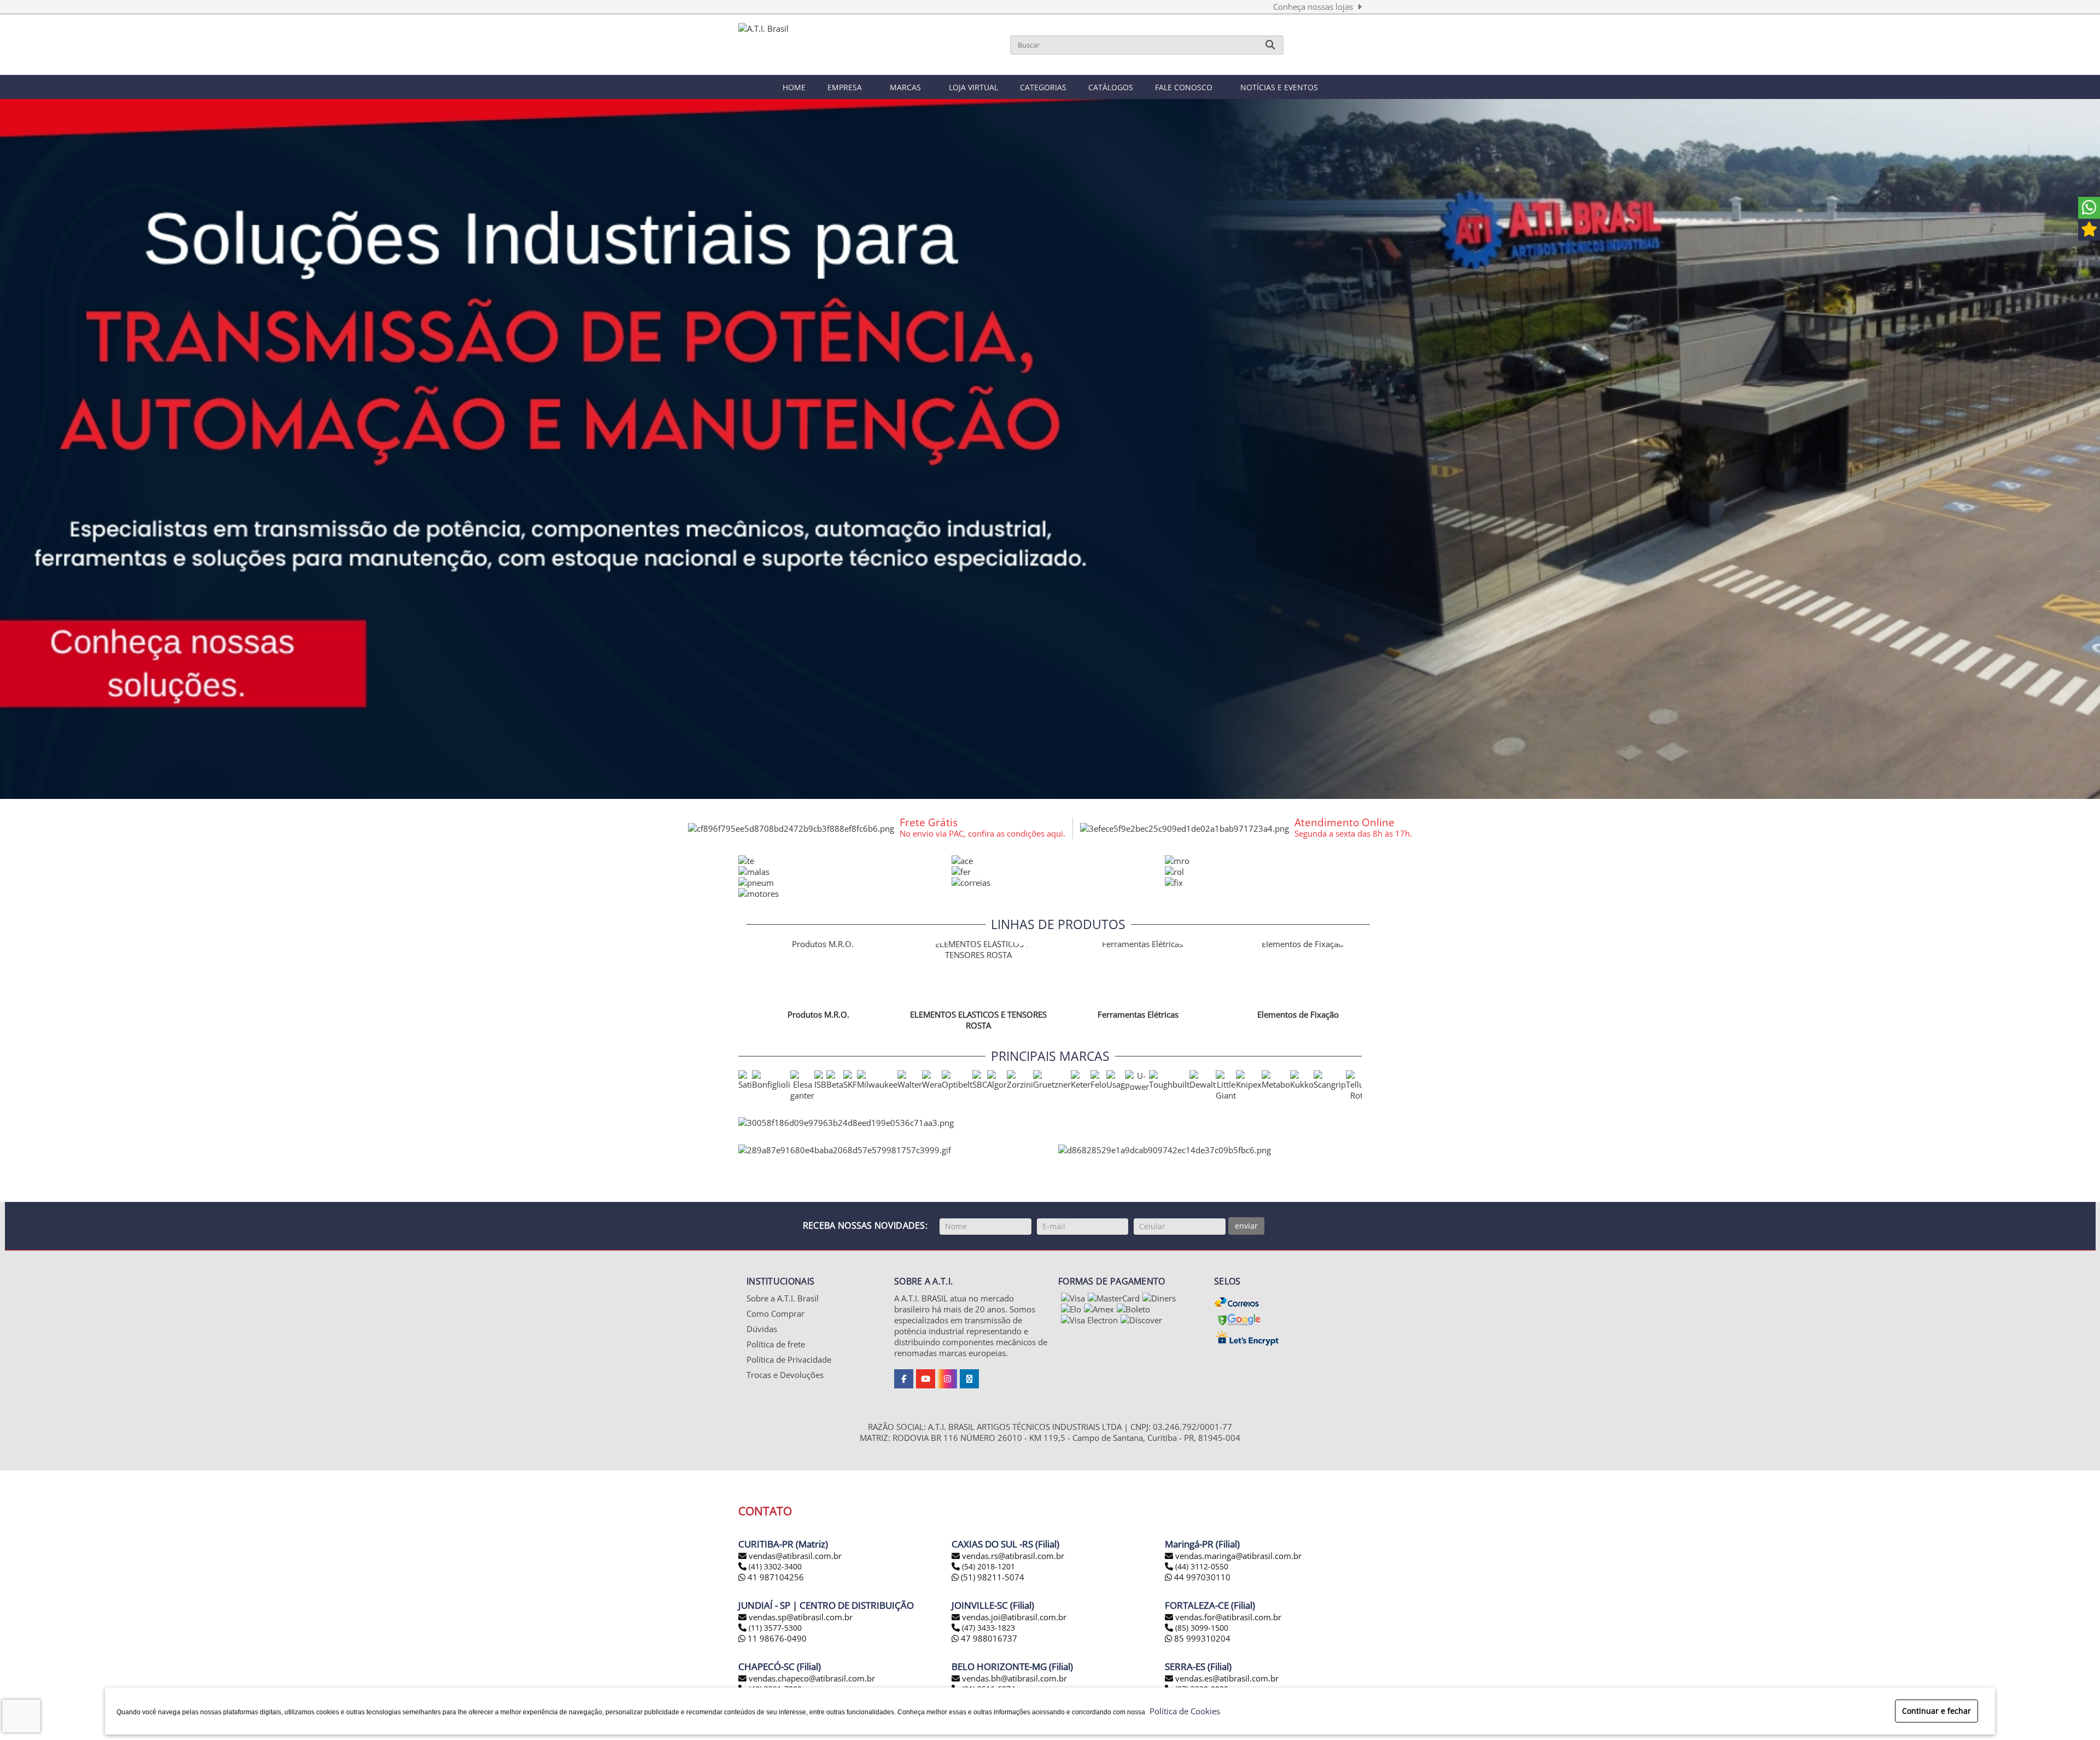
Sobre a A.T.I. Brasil (783, 1298)
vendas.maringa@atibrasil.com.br (1238, 1556)
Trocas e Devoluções (785, 1375)
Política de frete (776, 1344)
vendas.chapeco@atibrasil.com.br (812, 1678)
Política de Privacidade (789, 1359)
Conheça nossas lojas (1315, 7)
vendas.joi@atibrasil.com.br (1014, 1617)
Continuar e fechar (1936, 1711)
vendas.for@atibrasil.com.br (1228, 1617)
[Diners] (1159, 1298)
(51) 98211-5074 (991, 1577)
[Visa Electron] (1089, 1320)
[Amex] (1099, 1309)
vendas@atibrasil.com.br (795, 1556)
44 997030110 (1201, 1577)
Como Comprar (775, 1313)
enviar (1246, 1226)
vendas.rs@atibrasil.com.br (1013, 1556)
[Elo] (1071, 1309)
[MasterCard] (1114, 1298)
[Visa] (1073, 1298)
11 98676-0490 (776, 1638)
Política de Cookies (1183, 1711)
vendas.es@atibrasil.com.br (1227, 1678)
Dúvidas (762, 1329)
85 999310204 (1201, 1638)
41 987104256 (775, 1577)
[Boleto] (1133, 1309)
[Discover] (1141, 1320)
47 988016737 (988, 1638)
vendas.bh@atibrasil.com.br (1014, 1678)
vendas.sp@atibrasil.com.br (801, 1617)
